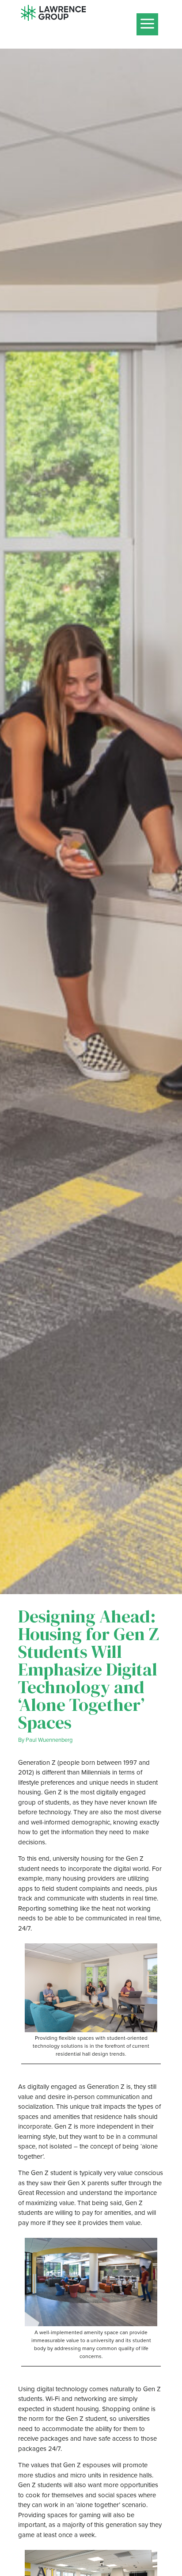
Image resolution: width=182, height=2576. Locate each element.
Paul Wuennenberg (49, 1740)
